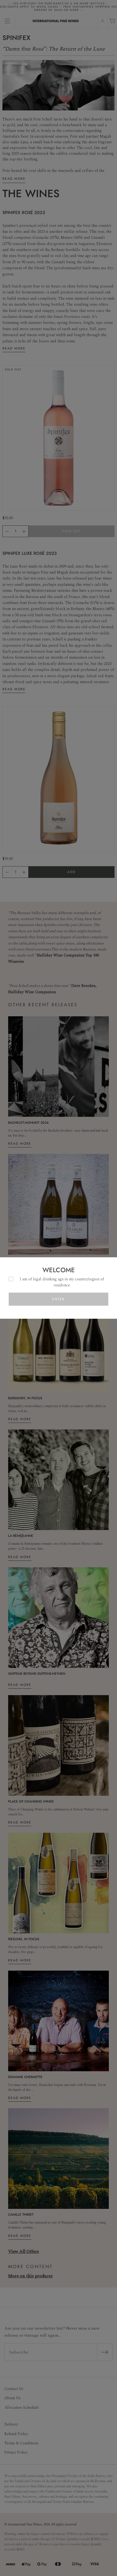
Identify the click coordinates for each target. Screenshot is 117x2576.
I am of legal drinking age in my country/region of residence (62, 1282)
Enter (59, 1299)
